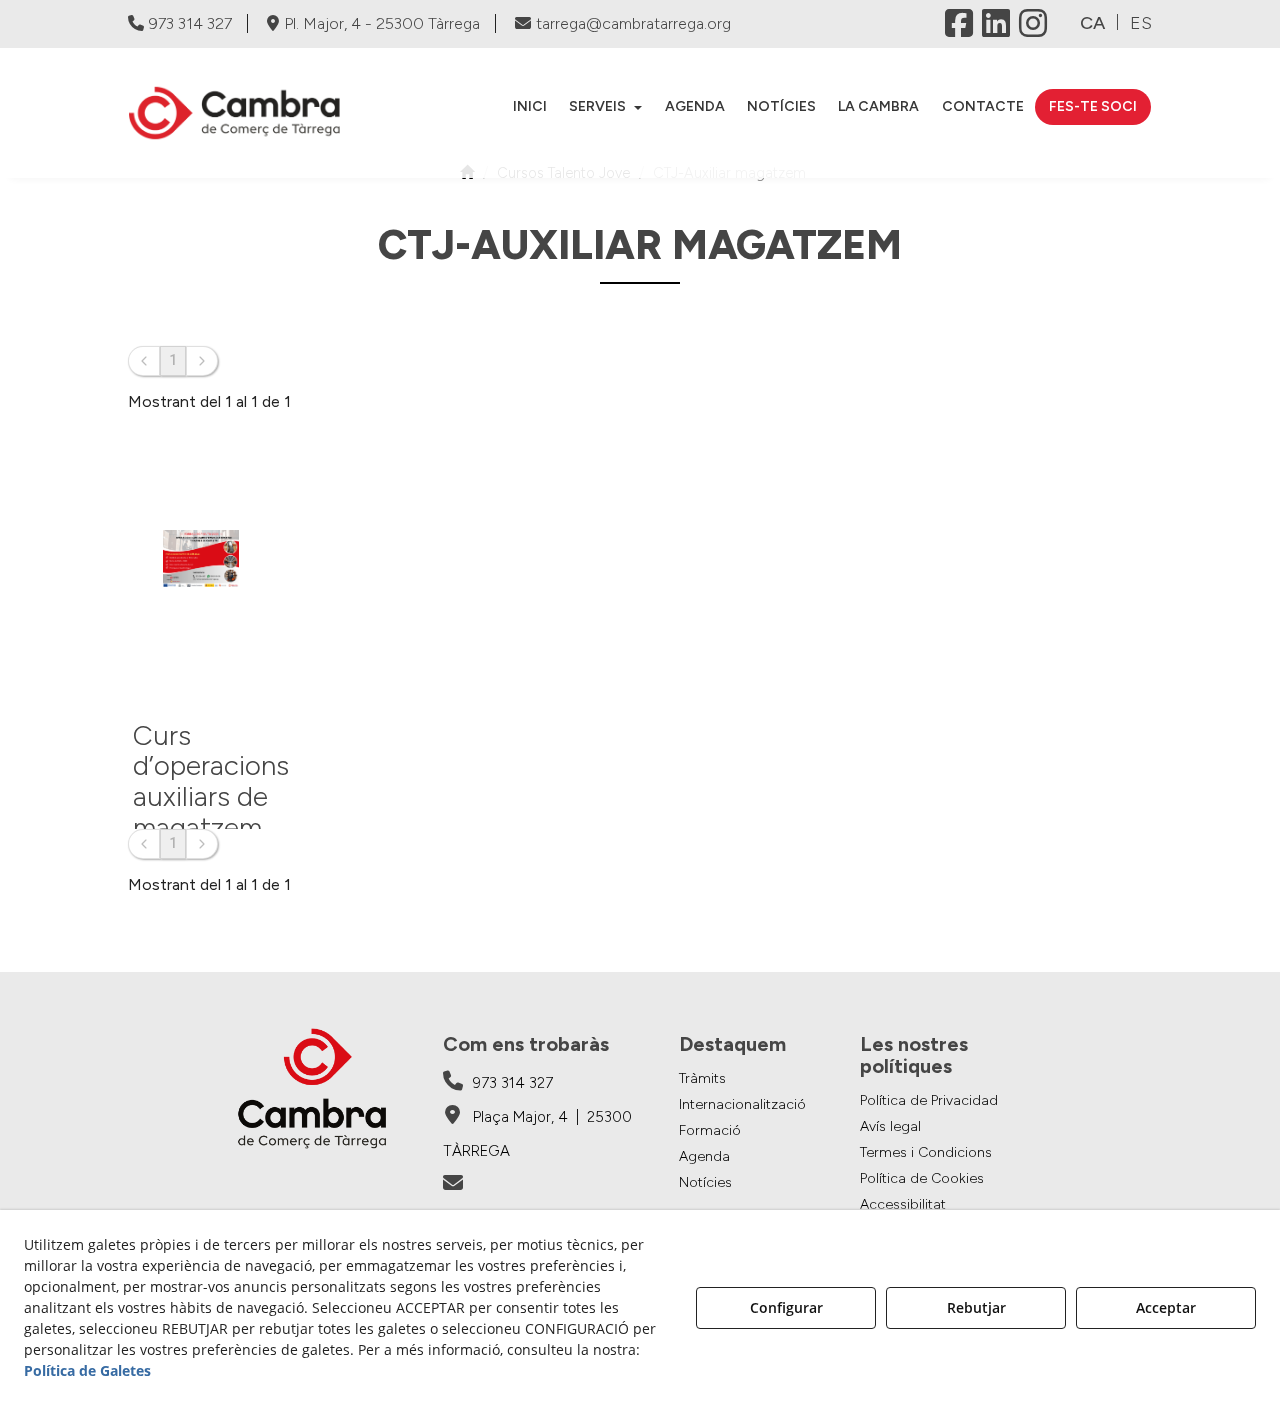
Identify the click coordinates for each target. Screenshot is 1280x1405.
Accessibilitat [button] (903, 1204)
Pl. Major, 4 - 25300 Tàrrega (382, 23)
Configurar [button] (786, 1307)
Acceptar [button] (1166, 1307)
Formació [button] (710, 1130)
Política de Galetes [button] (87, 1370)
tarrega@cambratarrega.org (633, 23)
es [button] (1141, 23)
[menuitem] (530, 107)
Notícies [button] (705, 1182)
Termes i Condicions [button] (926, 1152)
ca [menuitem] (1092, 23)
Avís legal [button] (890, 1126)
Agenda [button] (704, 1156)
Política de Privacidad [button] (929, 1100)
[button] (245, 113)
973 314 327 (190, 23)
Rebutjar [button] (976, 1307)
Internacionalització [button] (742, 1104)
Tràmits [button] (702, 1078)
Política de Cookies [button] (922, 1178)
